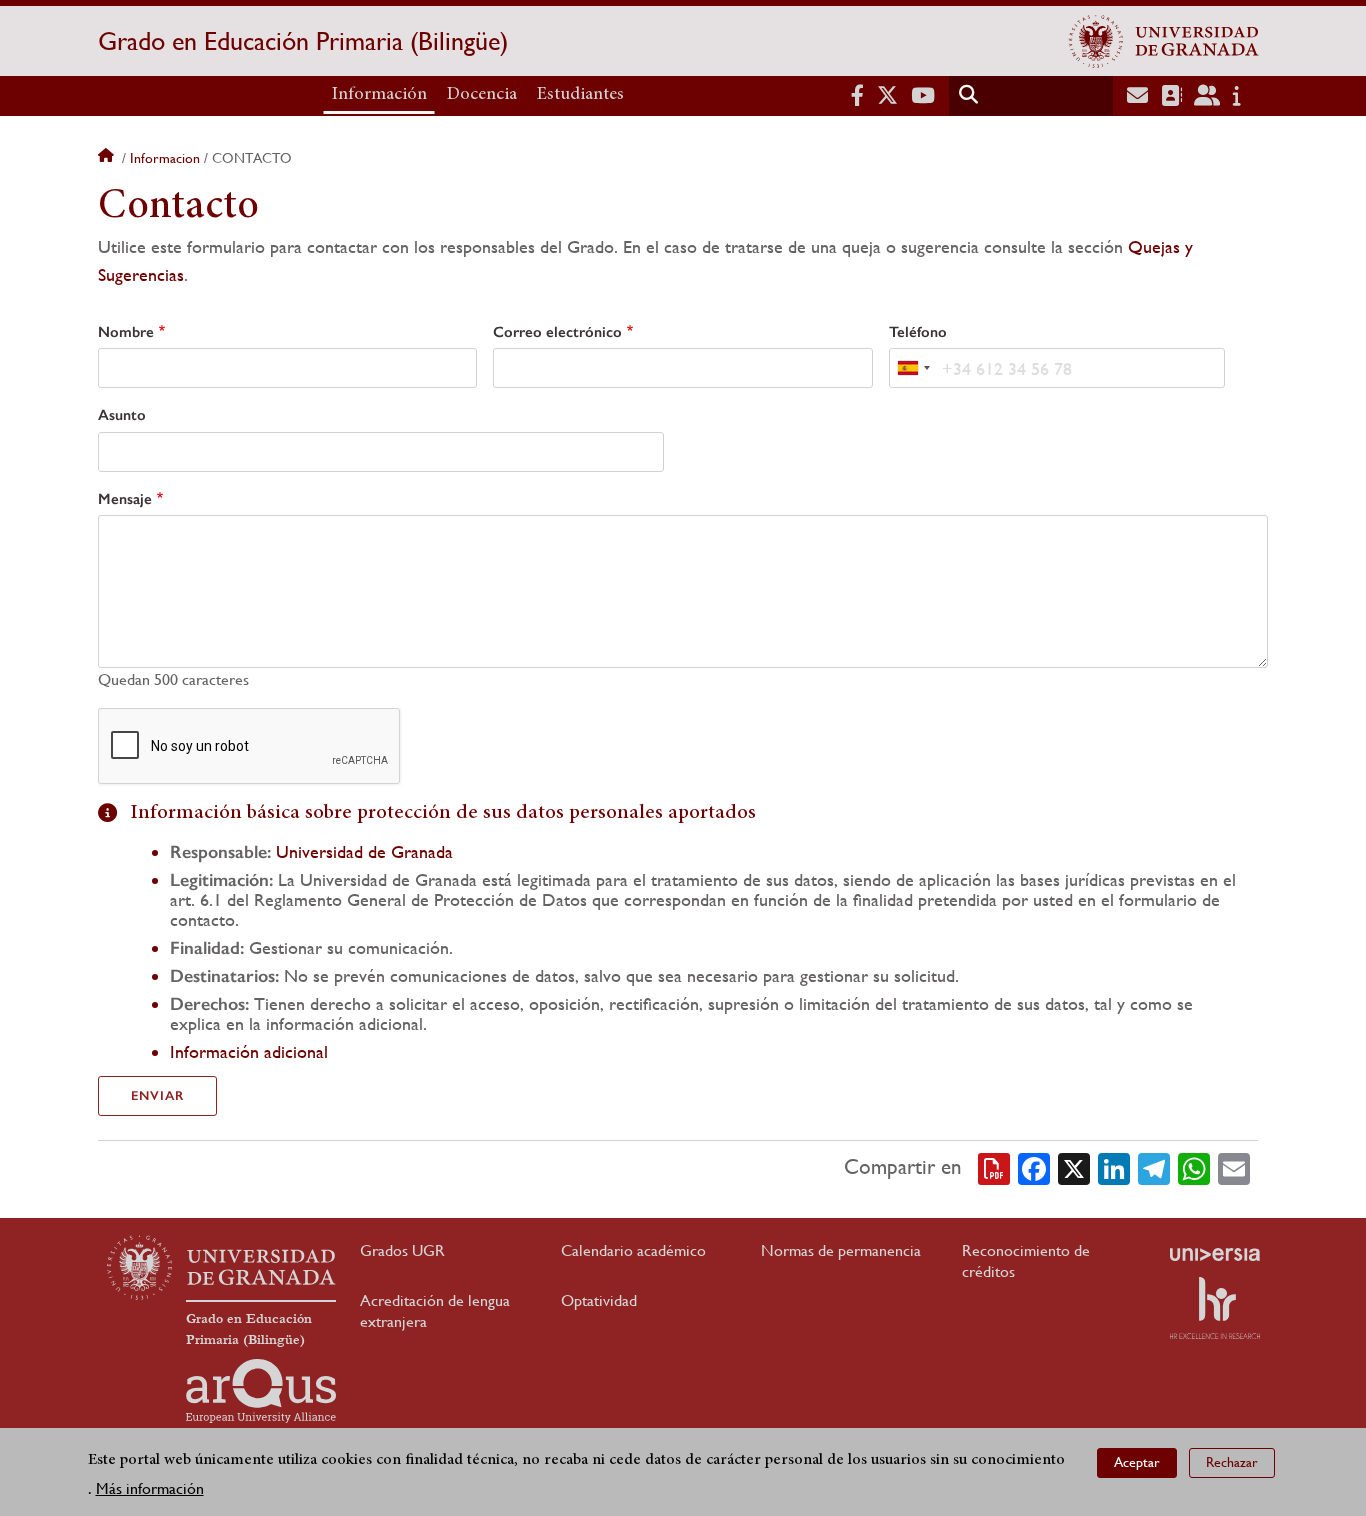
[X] (1074, 1167)
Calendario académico (633, 1250)
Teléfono (918, 332)
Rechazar (1232, 1462)
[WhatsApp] (1194, 1167)
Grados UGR (402, 1250)
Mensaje (125, 499)
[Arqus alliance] (261, 1391)
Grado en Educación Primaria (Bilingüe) (303, 41)
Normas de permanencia (841, 1250)
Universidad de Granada (364, 851)
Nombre (126, 332)
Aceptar (1137, 1462)
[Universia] (1215, 1254)
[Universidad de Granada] (1164, 41)
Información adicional (249, 1051)
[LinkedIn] (1114, 1167)
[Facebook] (1034, 1167)
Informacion (165, 158)
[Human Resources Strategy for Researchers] (1215, 1308)
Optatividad (599, 1300)
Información (379, 95)
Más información (150, 1487)
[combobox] (913, 368)
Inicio (108, 158)
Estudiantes (580, 95)
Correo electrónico (557, 332)
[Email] (1234, 1167)
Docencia (482, 95)
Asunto (122, 415)
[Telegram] (1154, 1167)
